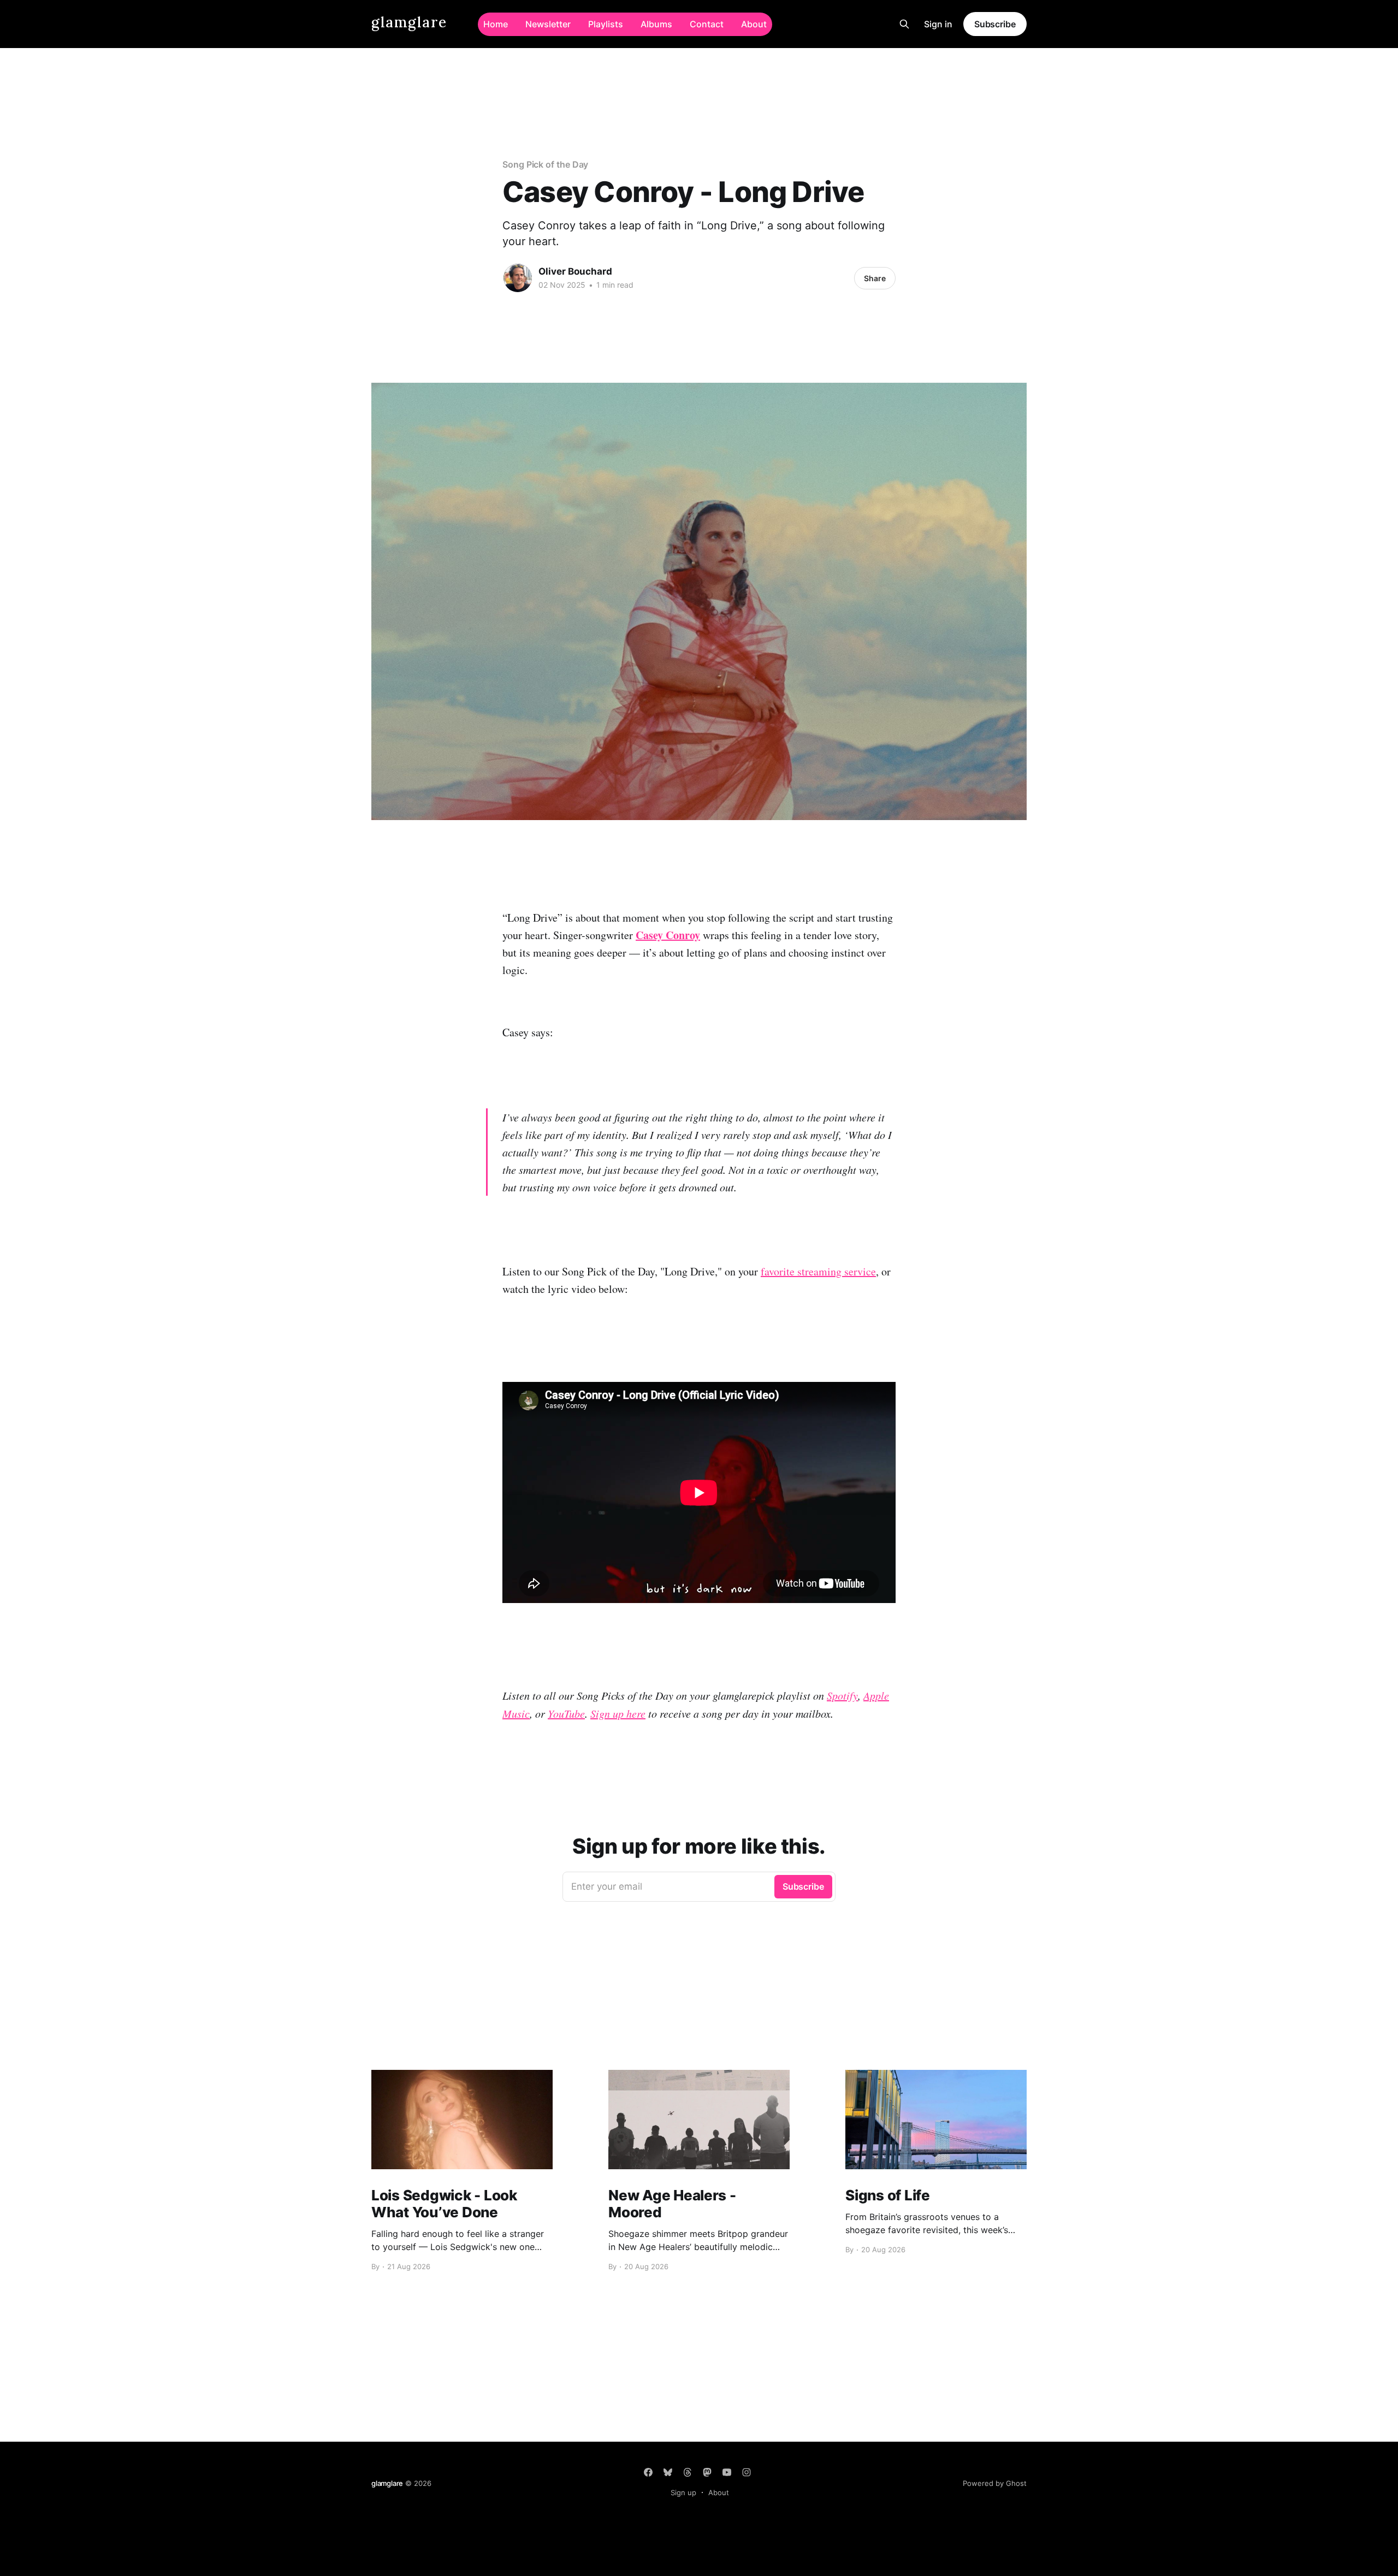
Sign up (683, 2492)
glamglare (409, 23)
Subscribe (995, 24)
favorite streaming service (818, 1271)
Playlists (606, 24)
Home (496, 24)
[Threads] (688, 2472)
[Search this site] (904, 24)
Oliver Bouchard (575, 271)
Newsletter (548, 24)
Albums (656, 24)
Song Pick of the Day (545, 164)
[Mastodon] (707, 2472)
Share (875, 278)
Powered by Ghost (995, 2483)
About (754, 24)
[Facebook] (648, 2472)
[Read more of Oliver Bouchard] (518, 278)
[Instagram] (747, 2472)
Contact (707, 24)
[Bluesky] (668, 2472)
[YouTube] (727, 2472)
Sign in (938, 24)
